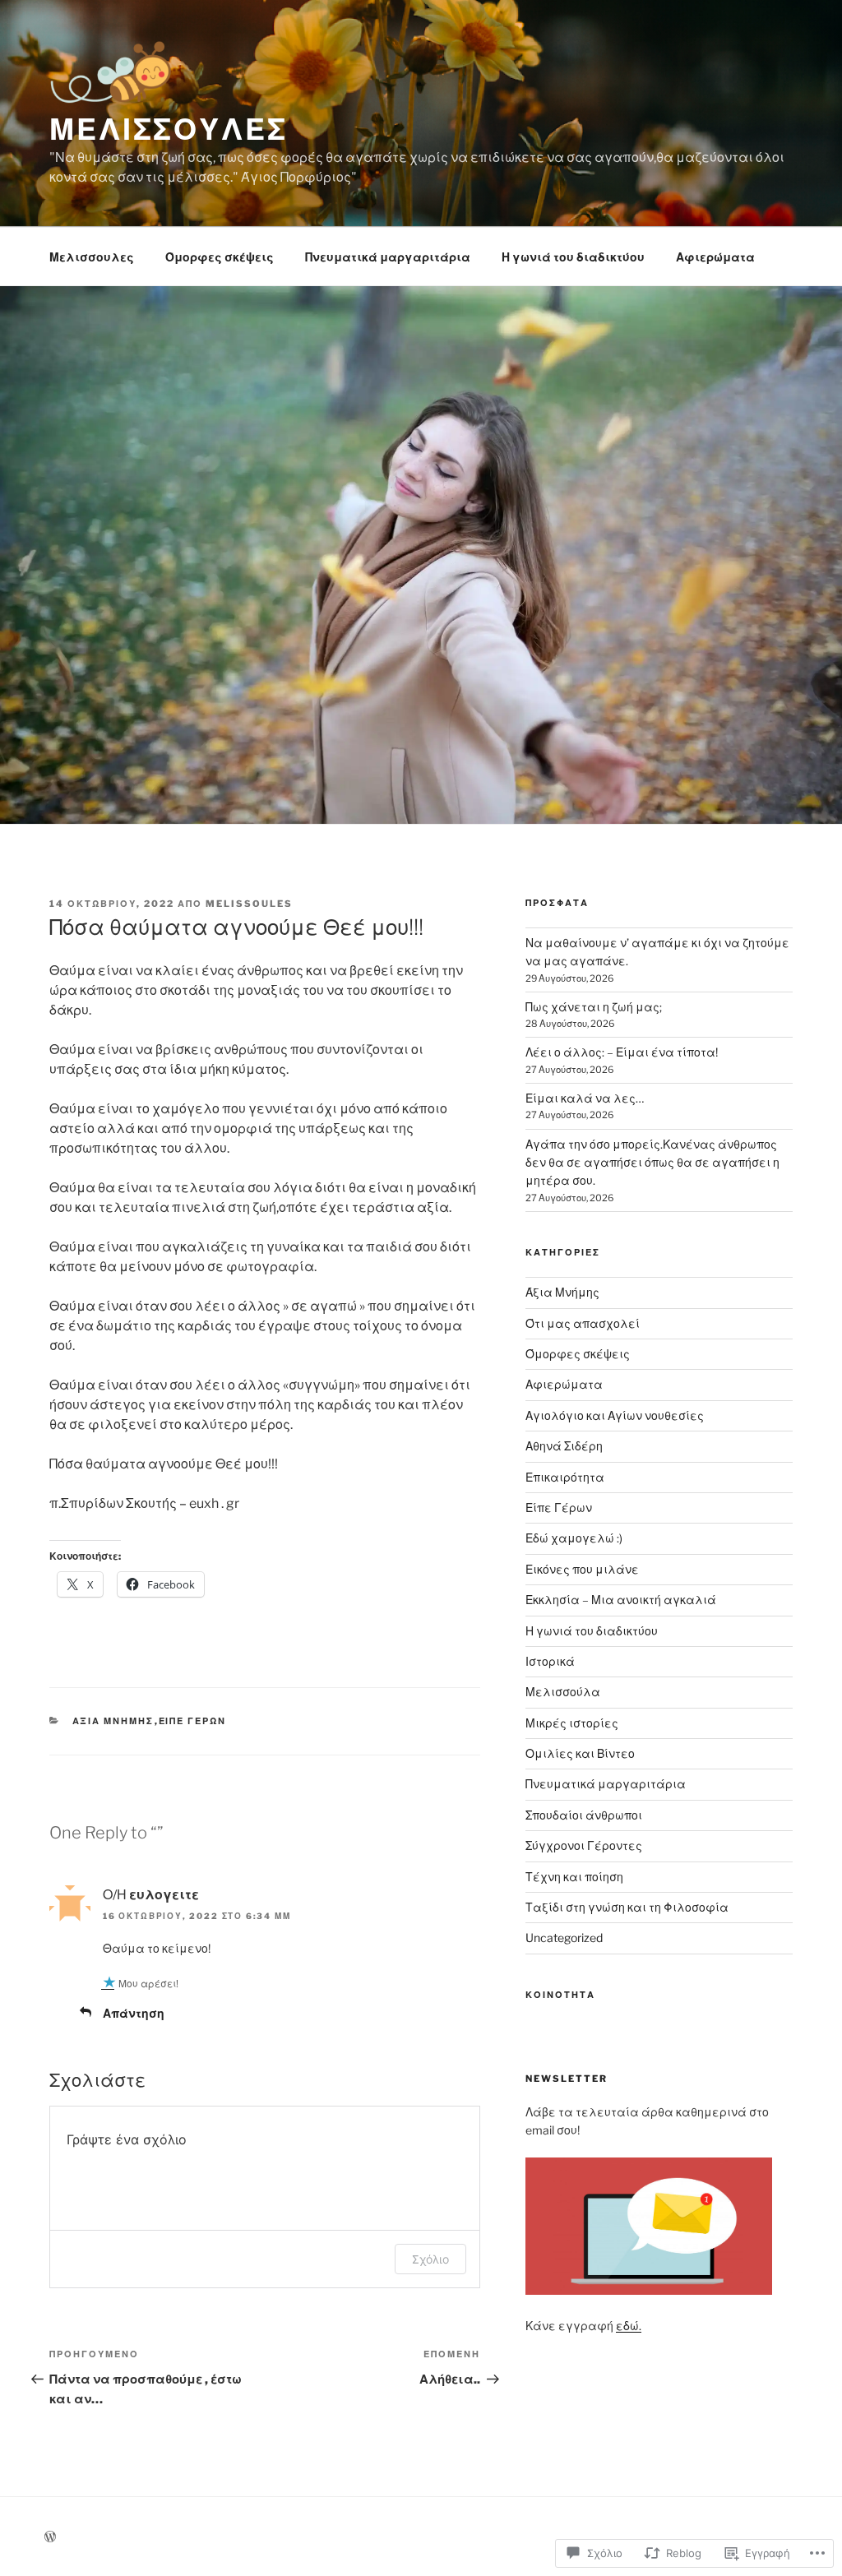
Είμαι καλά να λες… (585, 1098)
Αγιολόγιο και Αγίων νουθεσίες (615, 1415)
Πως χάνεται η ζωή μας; (594, 1007)
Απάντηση (134, 2013)
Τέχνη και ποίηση (574, 1877)
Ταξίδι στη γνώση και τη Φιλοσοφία (627, 1907)
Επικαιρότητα (565, 1477)
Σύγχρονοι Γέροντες (584, 1845)
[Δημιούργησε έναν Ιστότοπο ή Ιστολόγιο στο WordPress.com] (50, 2537)
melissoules (249, 904)
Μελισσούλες (169, 129)
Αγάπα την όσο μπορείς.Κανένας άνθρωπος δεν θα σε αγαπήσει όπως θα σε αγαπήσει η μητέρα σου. (652, 1163)
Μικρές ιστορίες (572, 1723)
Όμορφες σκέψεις (220, 257)
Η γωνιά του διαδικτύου (573, 257)
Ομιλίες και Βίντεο (580, 1753)
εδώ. (629, 2326)
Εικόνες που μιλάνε (582, 1569)
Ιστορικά (550, 1661)
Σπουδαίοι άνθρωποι (584, 1815)
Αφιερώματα (715, 257)
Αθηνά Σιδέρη (564, 1446)
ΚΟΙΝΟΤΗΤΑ (560, 1995)
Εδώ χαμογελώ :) (574, 1538)
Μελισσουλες (92, 257)
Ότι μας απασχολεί (583, 1323)
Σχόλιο (430, 2259)
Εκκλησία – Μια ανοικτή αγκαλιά (621, 1600)
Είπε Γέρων (193, 1721)
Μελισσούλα (563, 1692)
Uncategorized (564, 1938)
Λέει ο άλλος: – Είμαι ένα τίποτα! (622, 1052)
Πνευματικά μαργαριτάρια (388, 257)
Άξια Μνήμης (113, 1721)
